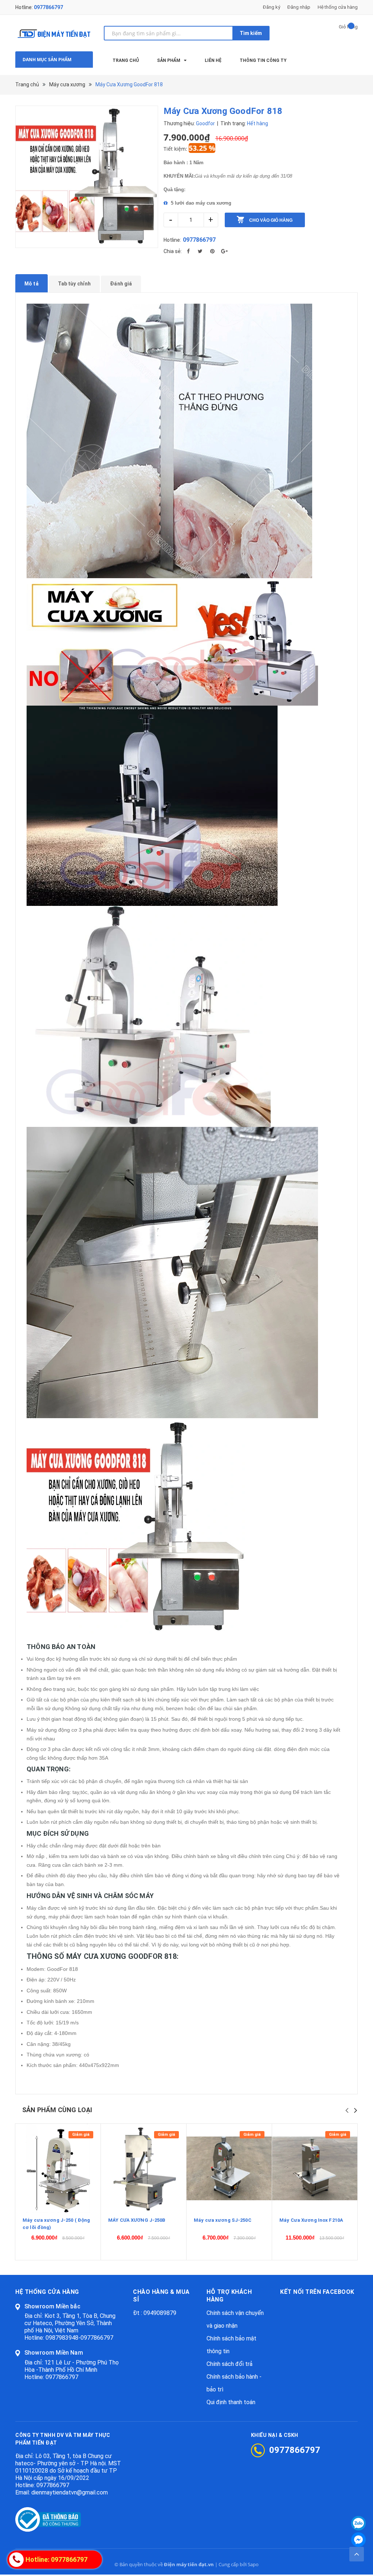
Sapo (253, 2564)
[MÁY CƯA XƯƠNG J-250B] (144, 2168)
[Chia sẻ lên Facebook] (188, 251)
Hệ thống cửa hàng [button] (47, 2292)
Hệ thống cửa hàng (338, 7)
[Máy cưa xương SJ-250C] (229, 2168)
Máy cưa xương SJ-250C (223, 2220)
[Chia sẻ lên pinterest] (212, 251)
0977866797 (48, 7)
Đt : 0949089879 (155, 2313)
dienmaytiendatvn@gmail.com (70, 2492)
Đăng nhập (299, 7)
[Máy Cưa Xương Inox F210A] (315, 2168)
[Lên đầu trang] (357, 2554)
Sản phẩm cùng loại (57, 2110)
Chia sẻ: (173, 251)
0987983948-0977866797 (79, 2338)
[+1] (224, 251)
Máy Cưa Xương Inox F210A (311, 2220)
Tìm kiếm (251, 33)
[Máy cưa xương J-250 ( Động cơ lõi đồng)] (58, 2168)
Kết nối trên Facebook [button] (317, 2292)
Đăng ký (272, 7)
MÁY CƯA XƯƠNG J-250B (137, 2220)
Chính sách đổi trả (229, 2364)
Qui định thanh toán (231, 2402)
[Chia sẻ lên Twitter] (200, 251)
